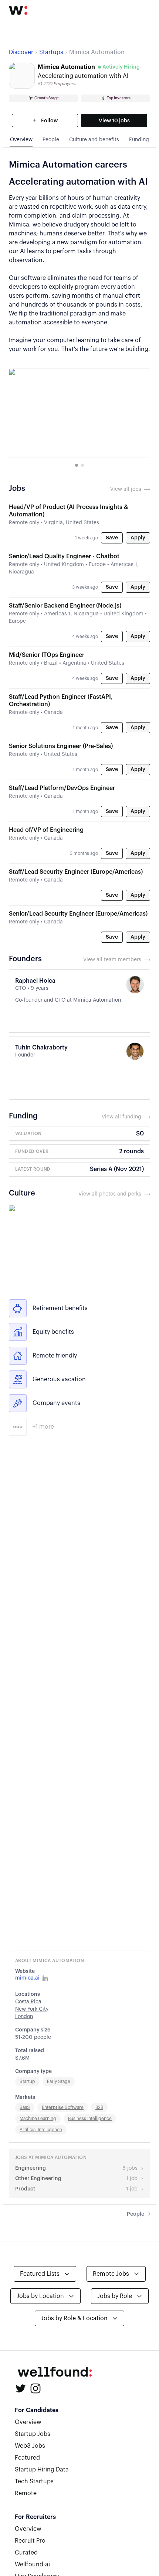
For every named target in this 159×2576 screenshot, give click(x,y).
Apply (138, 538)
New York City (32, 2009)
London (24, 2017)
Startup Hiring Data (42, 2470)
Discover (21, 52)
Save (112, 538)
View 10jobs (114, 121)
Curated (26, 2553)
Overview (28, 2422)
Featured (27, 2458)
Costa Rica (28, 2002)
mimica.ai (27, 1978)
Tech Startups (34, 2481)
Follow (49, 121)
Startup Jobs (33, 2434)
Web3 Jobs (30, 2446)
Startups (51, 52)
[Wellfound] (18, 10)
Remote (26, 2493)
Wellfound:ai (32, 2565)
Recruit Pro (30, 2541)
